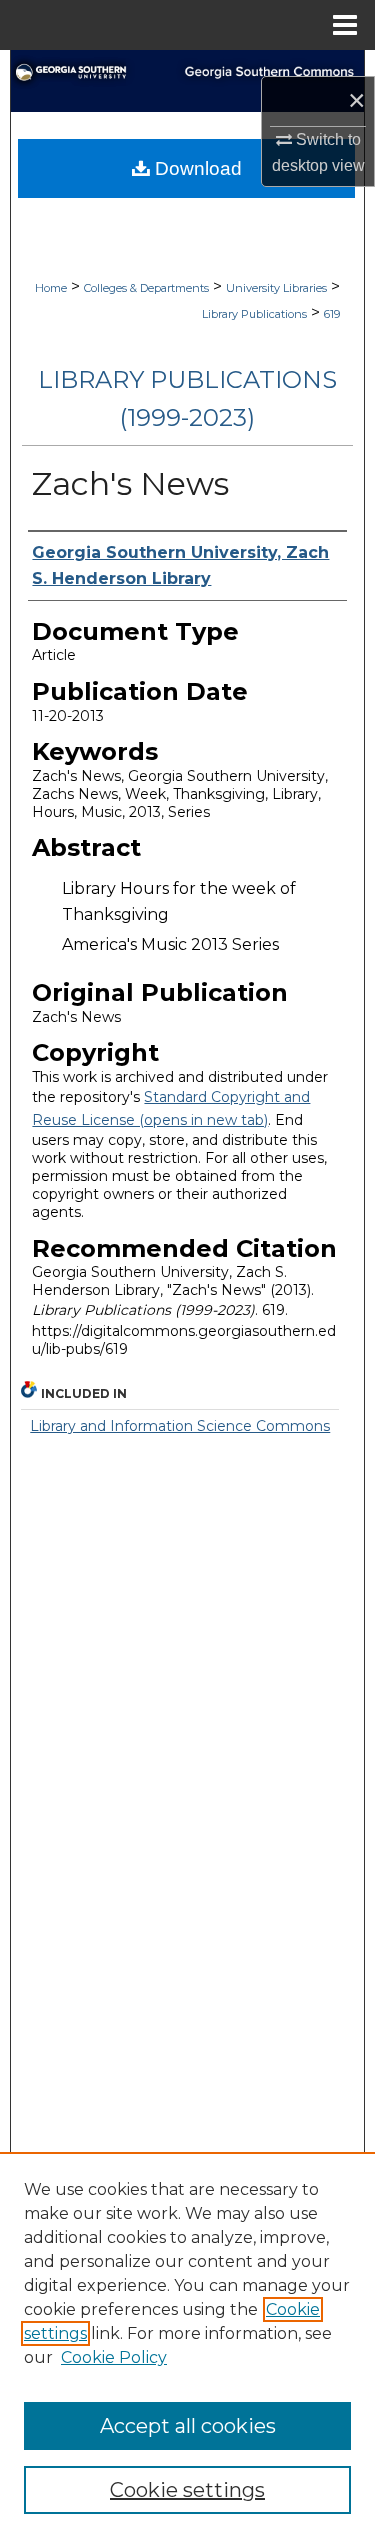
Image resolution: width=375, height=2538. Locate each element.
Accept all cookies (188, 2426)
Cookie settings (187, 2490)
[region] (187, 2345)
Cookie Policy (114, 2357)
